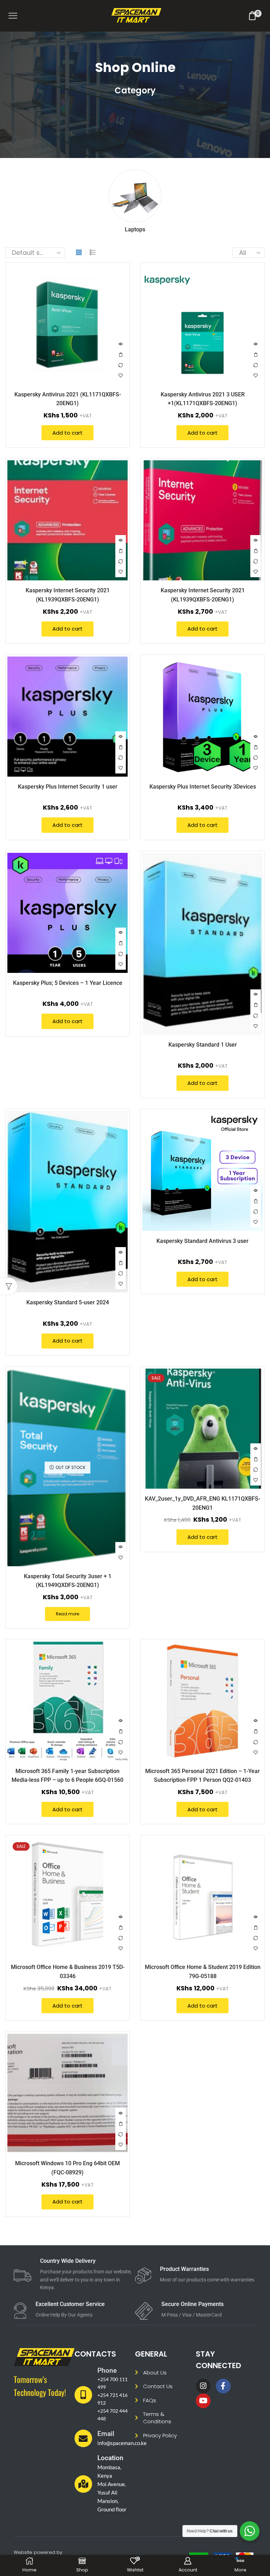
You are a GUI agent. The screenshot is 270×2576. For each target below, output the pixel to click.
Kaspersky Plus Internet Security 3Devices (203, 787)
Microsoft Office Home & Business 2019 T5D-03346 (68, 1971)
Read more (67, 1614)
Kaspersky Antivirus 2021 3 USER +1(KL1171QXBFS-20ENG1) (203, 399)
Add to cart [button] (121, 355)
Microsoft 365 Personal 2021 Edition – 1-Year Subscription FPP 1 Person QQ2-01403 (202, 1775)
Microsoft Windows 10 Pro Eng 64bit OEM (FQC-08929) (67, 2168)
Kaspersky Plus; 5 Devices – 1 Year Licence (68, 983)
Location (110, 2458)
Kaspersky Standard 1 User (203, 1045)
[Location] (83, 2484)
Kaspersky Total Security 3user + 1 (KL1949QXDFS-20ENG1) (68, 1581)
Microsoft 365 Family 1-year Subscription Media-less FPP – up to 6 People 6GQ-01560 (67, 1775)
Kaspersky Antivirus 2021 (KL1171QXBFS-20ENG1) (68, 399)
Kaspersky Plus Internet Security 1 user (68, 787)
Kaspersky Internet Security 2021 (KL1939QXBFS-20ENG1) (68, 595)
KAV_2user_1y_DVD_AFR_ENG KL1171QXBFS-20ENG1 (202, 1503)
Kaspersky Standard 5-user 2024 (68, 1302)
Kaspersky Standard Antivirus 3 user (202, 1241)
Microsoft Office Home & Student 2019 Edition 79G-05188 (203, 1971)
